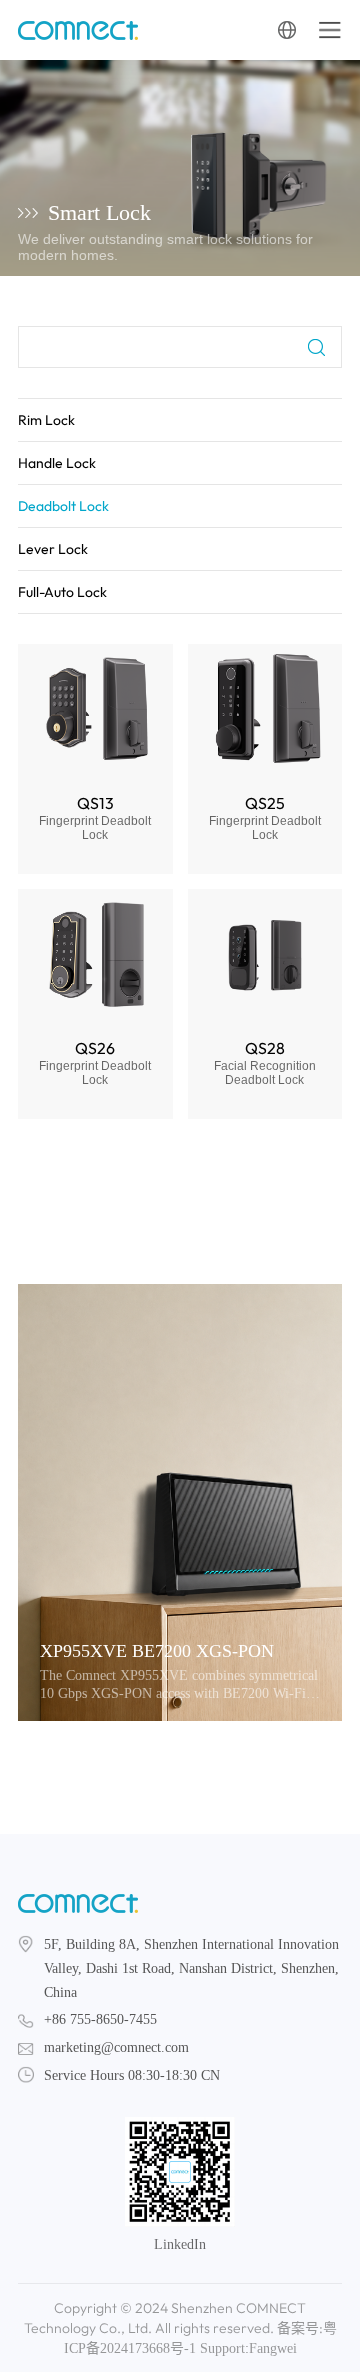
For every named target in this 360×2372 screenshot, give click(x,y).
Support (222, 2348)
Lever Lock (53, 549)
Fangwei (273, 2348)
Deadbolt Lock (63, 506)
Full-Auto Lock (62, 592)
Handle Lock (57, 463)
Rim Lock (46, 420)
